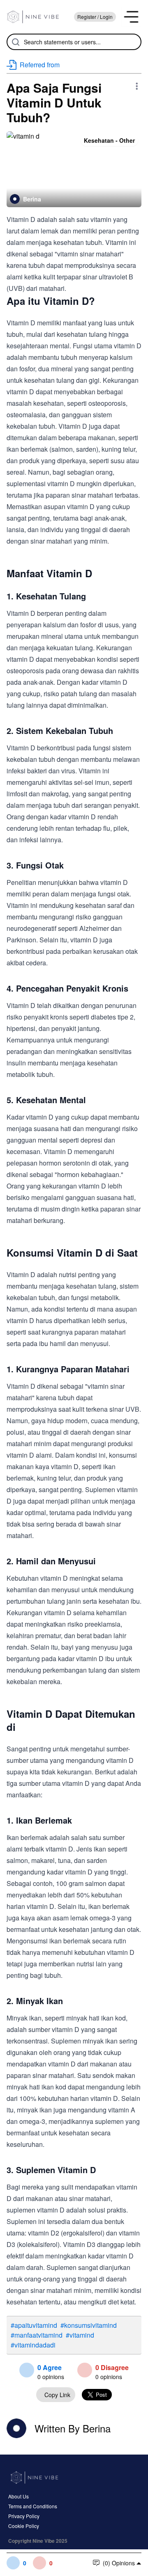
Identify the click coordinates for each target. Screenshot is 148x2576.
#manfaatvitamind (37, 2335)
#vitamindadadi (33, 2345)
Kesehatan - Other (109, 140)
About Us (18, 2496)
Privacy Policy (24, 2516)
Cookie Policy (24, 2526)
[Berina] (15, 199)
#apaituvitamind (34, 2325)
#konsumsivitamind (89, 2325)
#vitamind (80, 2335)
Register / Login (95, 17)
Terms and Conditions (33, 2506)
